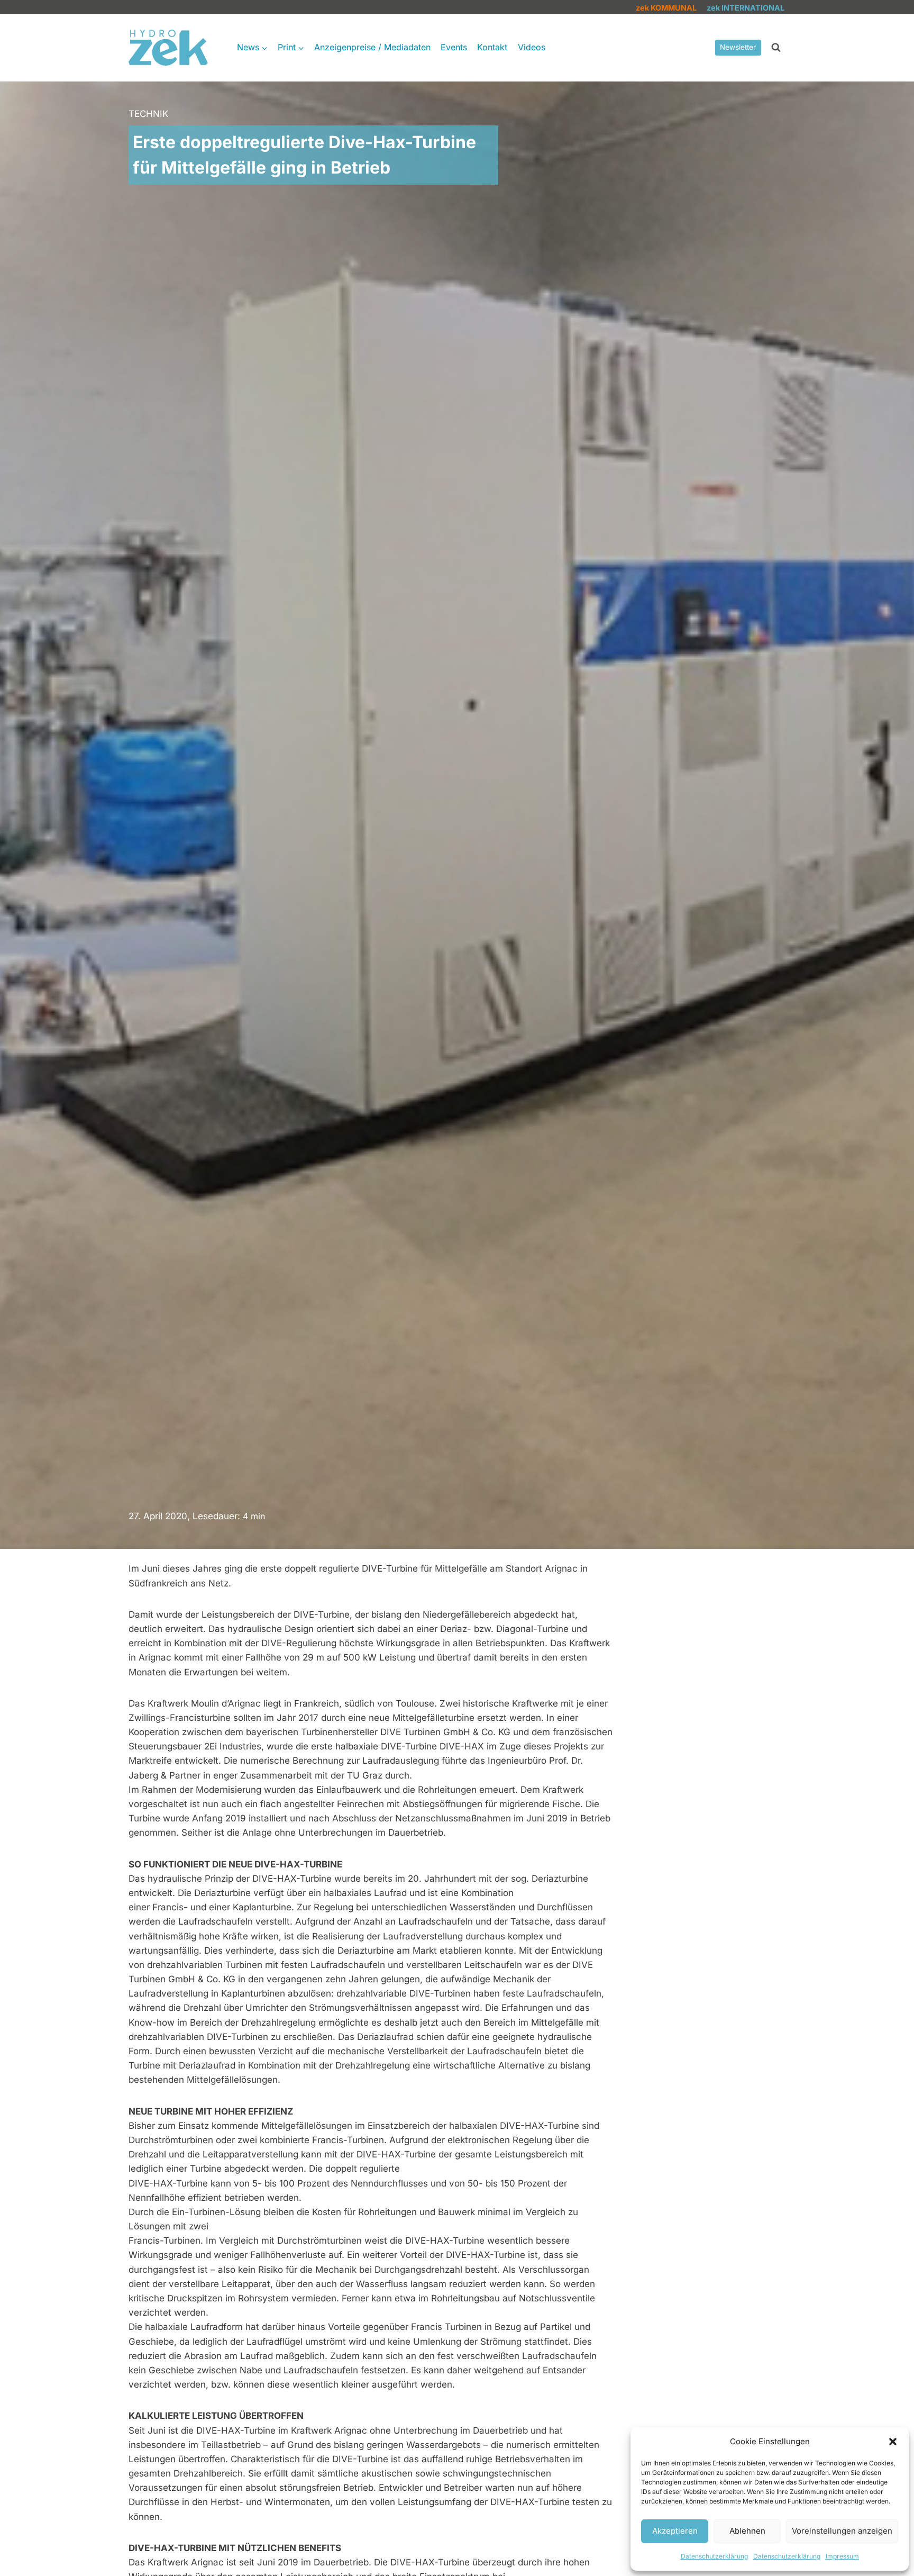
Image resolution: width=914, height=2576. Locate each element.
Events (454, 47)
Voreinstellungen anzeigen (842, 2531)
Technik (148, 114)
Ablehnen (747, 2531)
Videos (532, 47)
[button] (893, 2442)
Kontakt (492, 47)
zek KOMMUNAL (666, 8)
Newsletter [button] (738, 47)
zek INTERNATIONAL (746, 8)
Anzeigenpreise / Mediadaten (372, 47)
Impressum (842, 2556)
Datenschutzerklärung (714, 2556)
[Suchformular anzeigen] (776, 48)
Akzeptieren (675, 2531)
